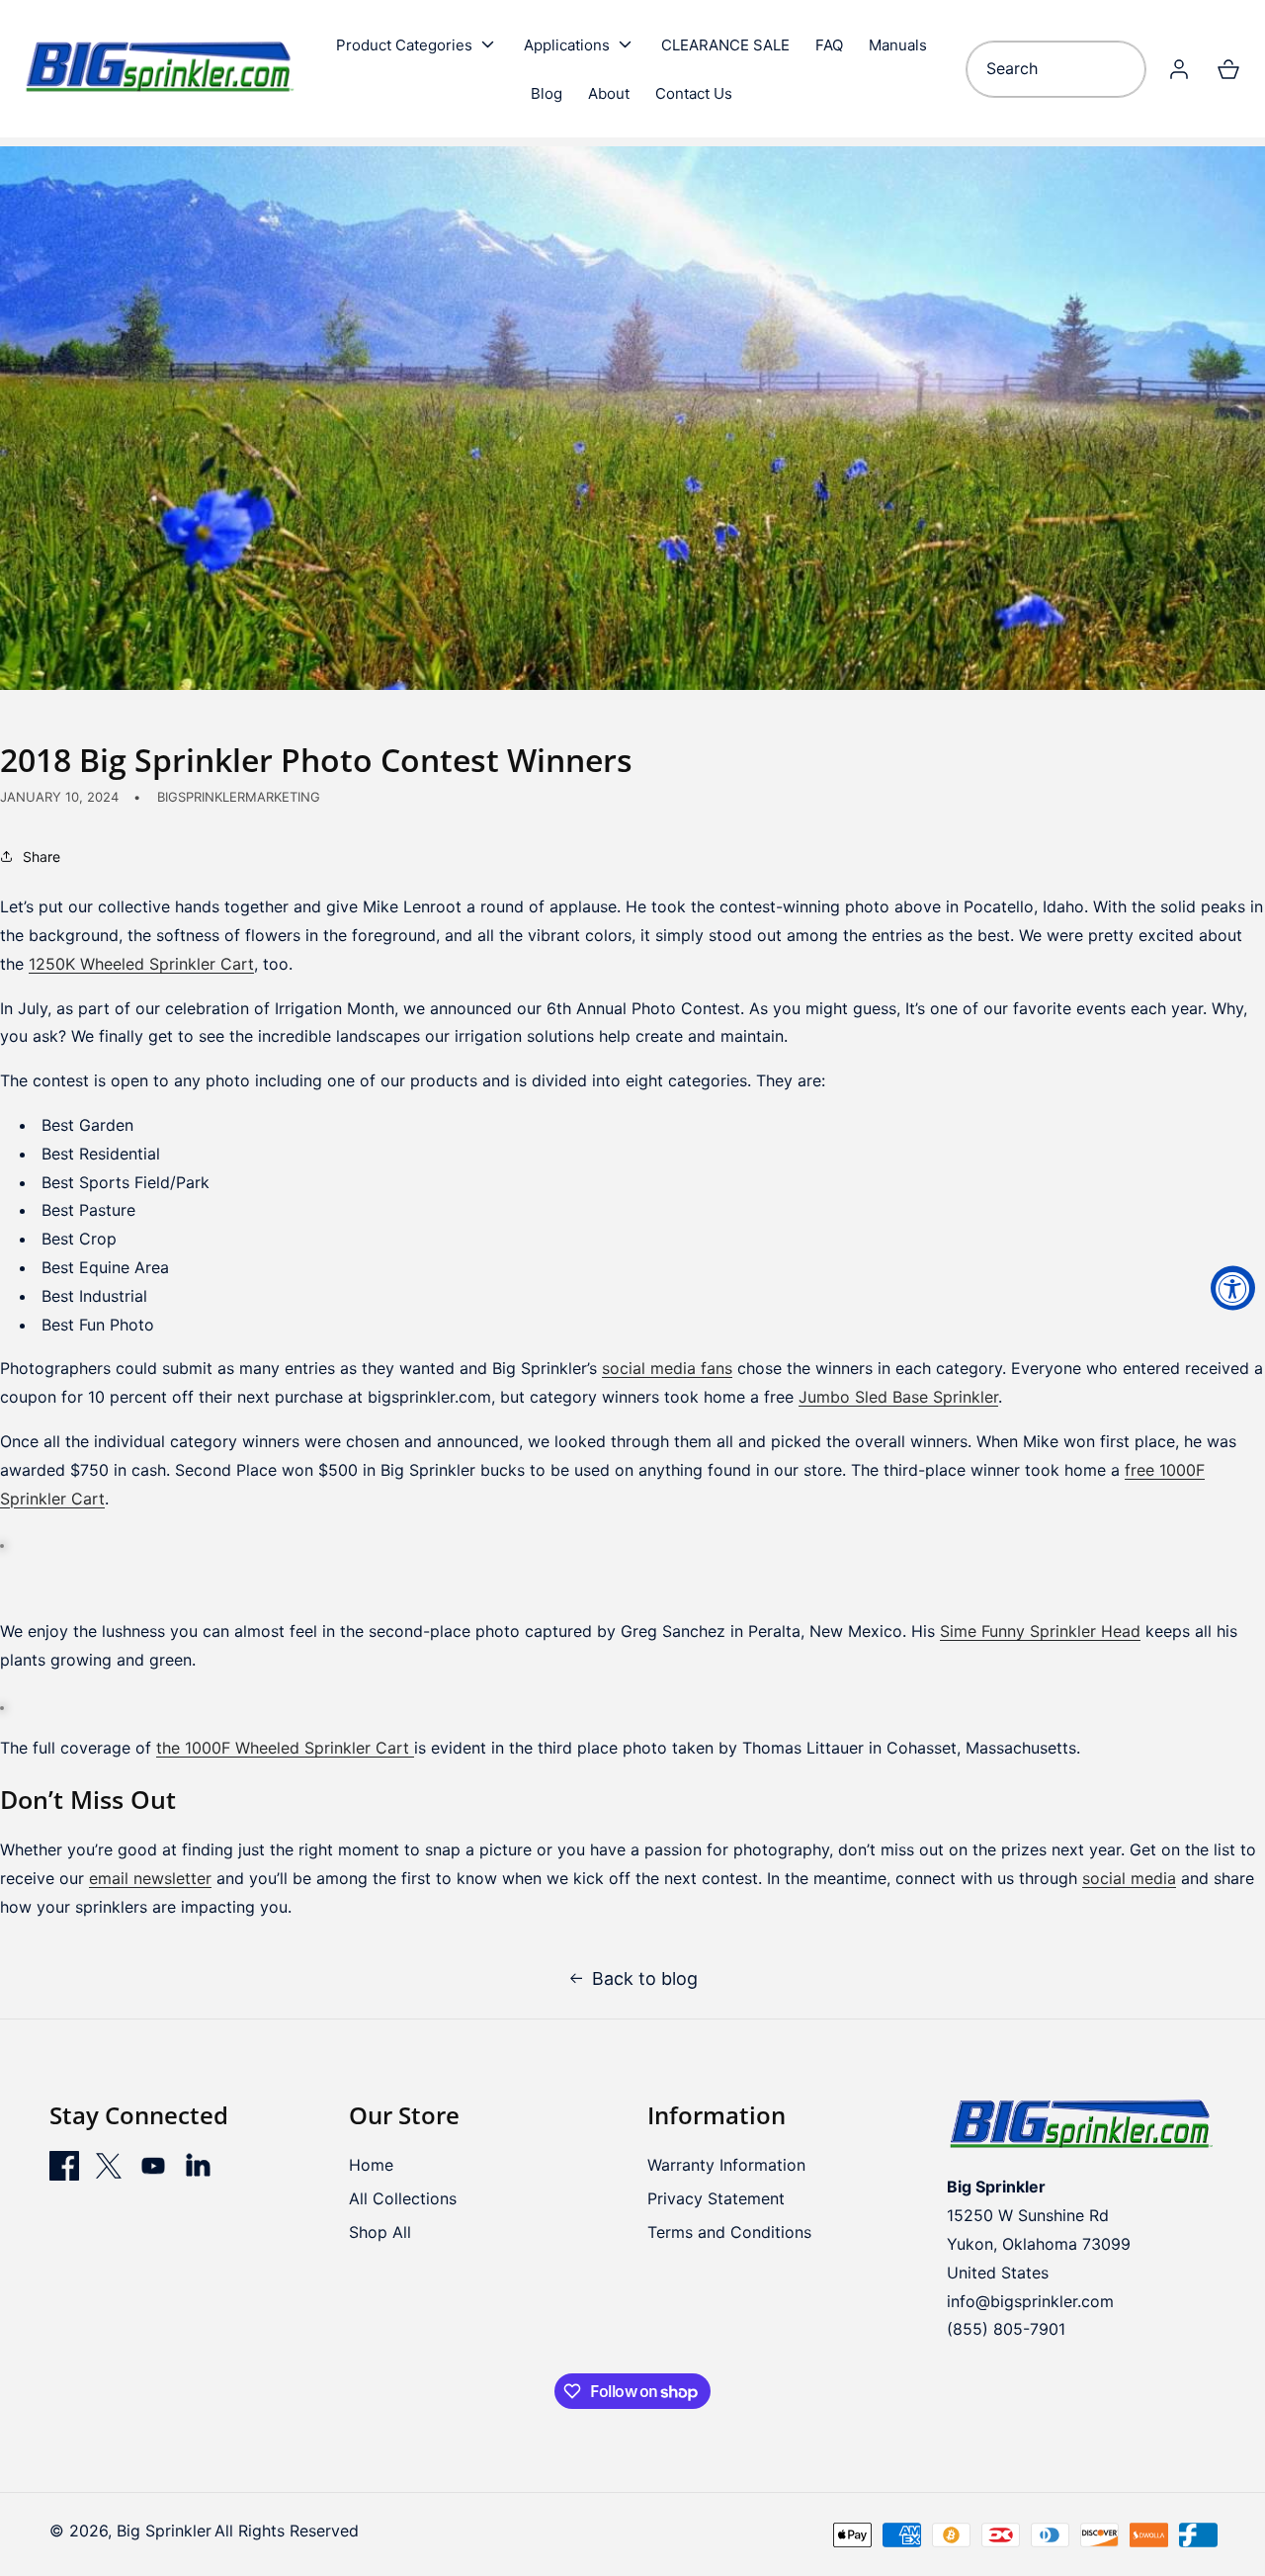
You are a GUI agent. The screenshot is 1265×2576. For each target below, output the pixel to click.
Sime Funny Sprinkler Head (1040, 1631)
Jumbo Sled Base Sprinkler (898, 1397)
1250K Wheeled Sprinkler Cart (141, 964)
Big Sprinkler (164, 2531)
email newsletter (150, 1878)
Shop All (380, 2232)
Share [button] (42, 857)
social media (1129, 1878)
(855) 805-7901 (1006, 2329)
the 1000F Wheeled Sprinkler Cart (283, 1748)
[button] (417, 44)
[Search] (1124, 69)
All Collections (403, 2198)
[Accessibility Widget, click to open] (1233, 1288)
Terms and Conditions (729, 2232)
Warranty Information (726, 2165)
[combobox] (1055, 69)
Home (371, 2165)
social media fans (667, 1368)
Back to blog (645, 1979)
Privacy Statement (716, 2198)
